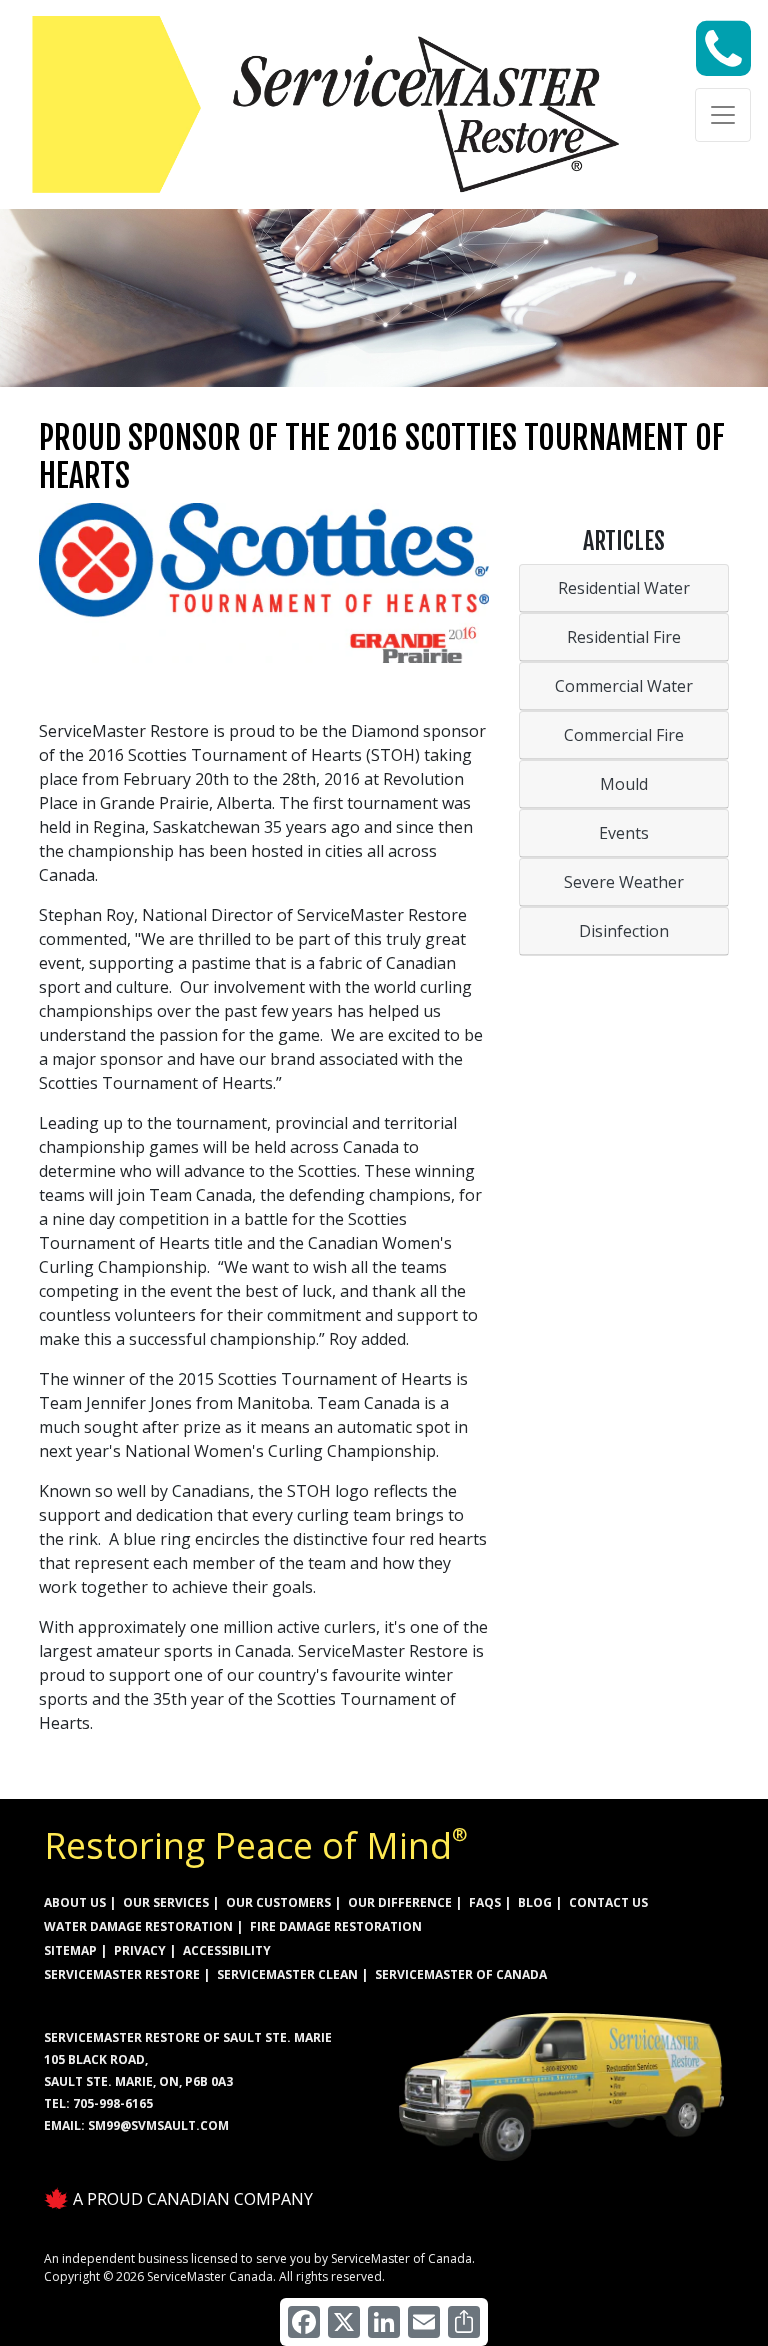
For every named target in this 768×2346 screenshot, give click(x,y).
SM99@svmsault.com (158, 2125)
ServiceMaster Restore (122, 1974)
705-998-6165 (113, 2103)
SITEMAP (70, 1950)
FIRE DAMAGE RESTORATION (336, 1926)
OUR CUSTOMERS (278, 1902)
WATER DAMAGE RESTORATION (138, 1926)
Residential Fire (624, 637)
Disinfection (624, 931)
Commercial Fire (624, 735)
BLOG (535, 1902)
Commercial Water (624, 686)
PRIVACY (140, 1950)
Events (624, 833)
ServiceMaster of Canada (461, 1974)
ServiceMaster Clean (287, 1974)
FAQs (485, 1902)
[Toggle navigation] (723, 115)
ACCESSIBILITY (227, 1950)
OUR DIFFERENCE (400, 1902)
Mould (624, 784)
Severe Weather (624, 882)
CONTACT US (608, 1902)
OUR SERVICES (166, 1902)
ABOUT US (75, 1902)
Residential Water (624, 588)
